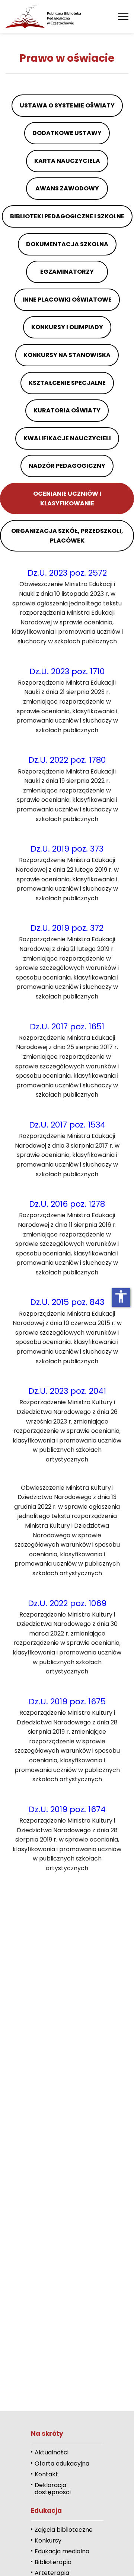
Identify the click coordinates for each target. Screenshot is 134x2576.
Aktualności (52, 2452)
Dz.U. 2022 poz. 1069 (67, 1603)
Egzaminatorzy (67, 272)
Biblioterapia (53, 2562)
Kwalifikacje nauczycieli (67, 438)
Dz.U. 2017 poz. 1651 (67, 1027)
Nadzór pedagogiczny (67, 466)
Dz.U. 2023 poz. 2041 (67, 1391)
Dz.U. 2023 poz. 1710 (67, 671)
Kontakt (46, 2474)
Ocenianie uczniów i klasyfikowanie (67, 499)
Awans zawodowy (67, 188)
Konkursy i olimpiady (67, 327)
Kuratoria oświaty (67, 410)
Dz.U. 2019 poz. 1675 (67, 1702)
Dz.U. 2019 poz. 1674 (67, 1809)
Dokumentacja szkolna (67, 244)
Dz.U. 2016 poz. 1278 (67, 1204)
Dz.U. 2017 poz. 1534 (67, 1125)
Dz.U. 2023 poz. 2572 (67, 573)
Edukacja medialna (62, 2551)
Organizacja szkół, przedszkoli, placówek (67, 536)
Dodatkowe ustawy (67, 133)
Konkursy (48, 2540)
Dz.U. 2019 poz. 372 (67, 928)
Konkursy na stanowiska (67, 355)
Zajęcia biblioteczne (64, 2530)
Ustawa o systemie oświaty (67, 105)
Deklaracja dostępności (53, 2489)
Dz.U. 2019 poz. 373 (67, 849)
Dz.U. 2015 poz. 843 (67, 1302)
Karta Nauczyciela (67, 161)
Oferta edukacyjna (62, 2464)
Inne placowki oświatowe (67, 300)
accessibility (121, 1296)
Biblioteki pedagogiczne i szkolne (67, 216)
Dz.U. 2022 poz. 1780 (67, 760)
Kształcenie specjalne (67, 383)
